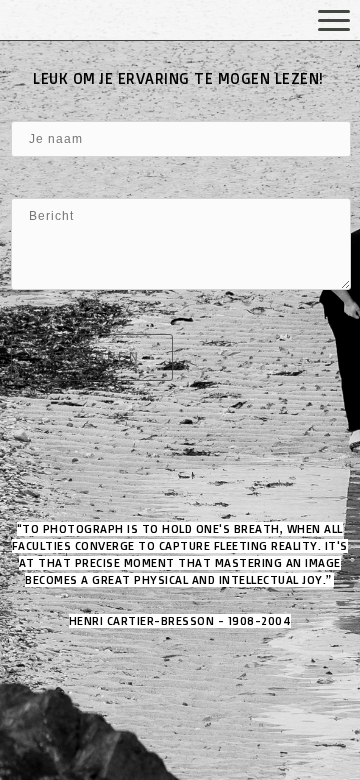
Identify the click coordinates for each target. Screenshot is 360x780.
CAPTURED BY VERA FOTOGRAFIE (114, 21)
